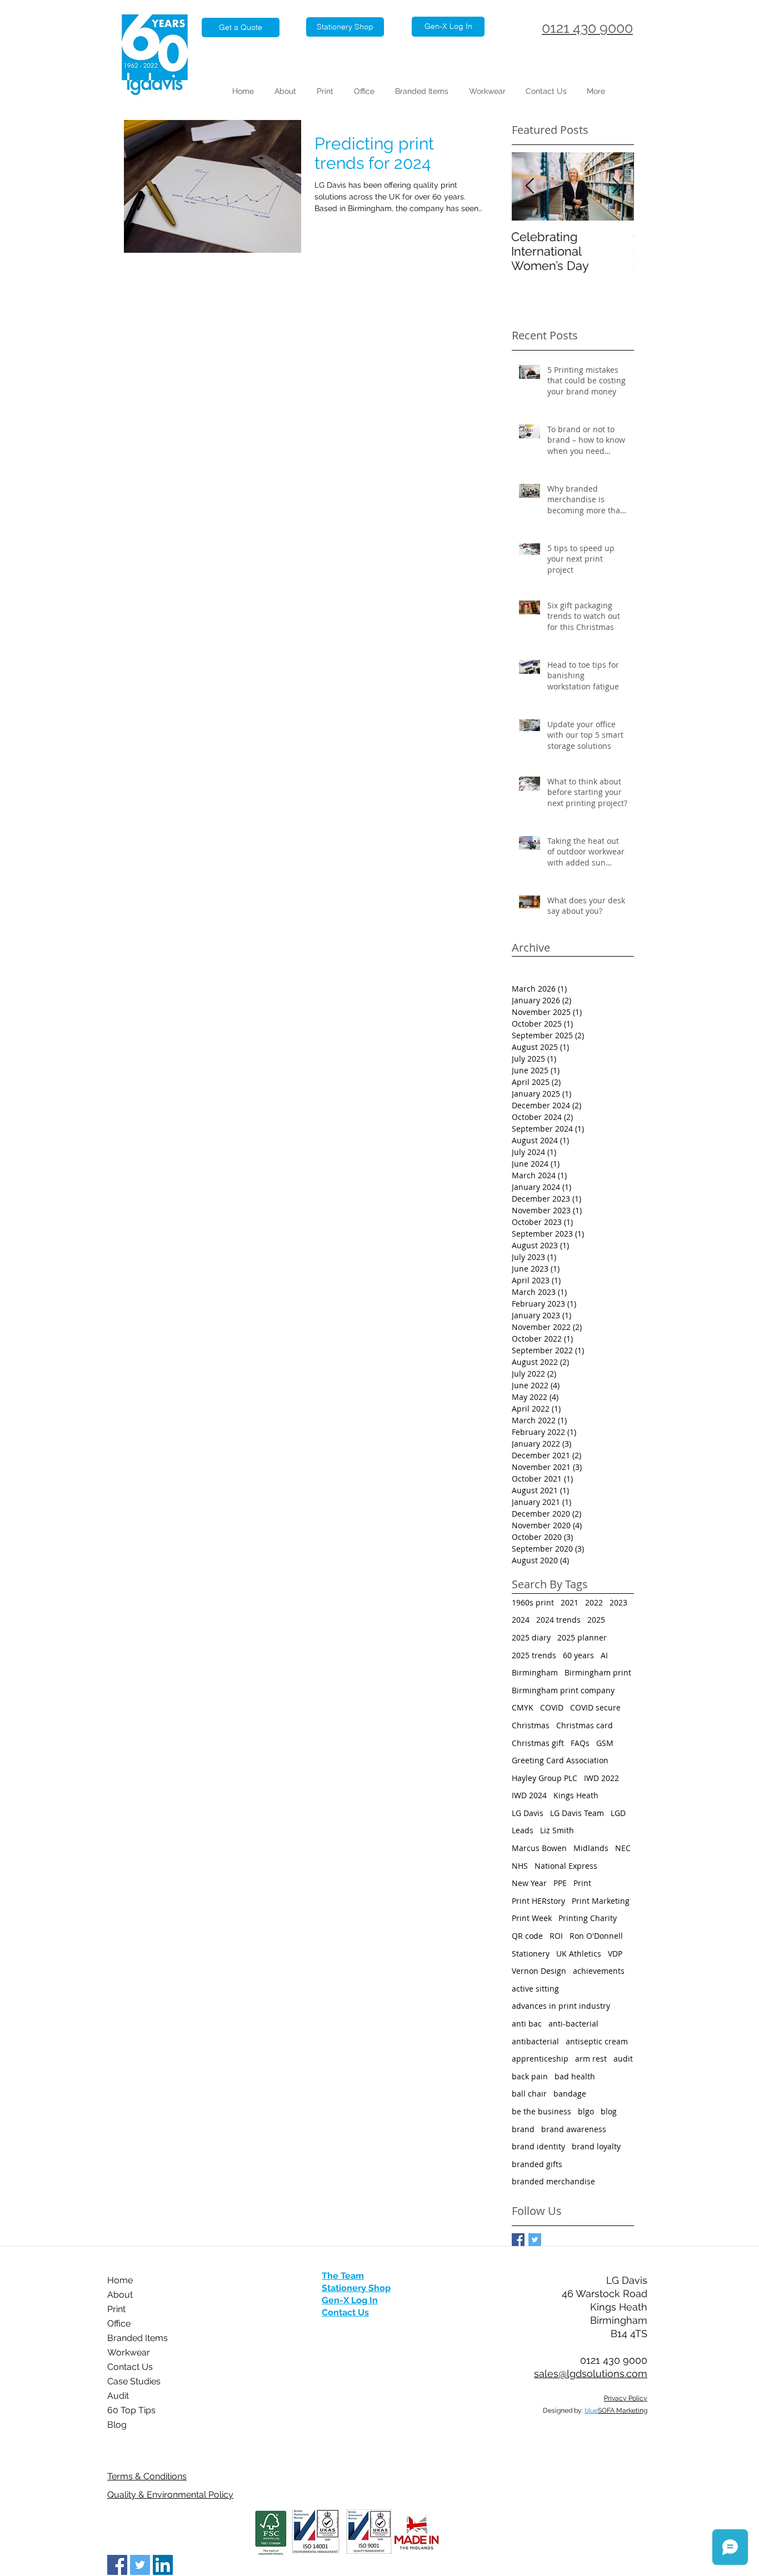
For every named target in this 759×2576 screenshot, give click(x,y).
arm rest (591, 2059)
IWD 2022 (601, 1778)
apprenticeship (540, 2059)
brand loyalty (596, 2146)
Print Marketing (601, 1901)
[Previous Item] (530, 186)
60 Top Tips (131, 2410)
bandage (570, 2094)
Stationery (531, 1954)
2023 (618, 1602)
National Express (566, 1866)
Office (119, 2324)
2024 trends (558, 1620)
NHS (520, 1866)
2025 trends (534, 1655)
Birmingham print (598, 1672)
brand (523, 2129)
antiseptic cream (597, 2041)
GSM (605, 1743)
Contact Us (130, 2367)
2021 (570, 1602)
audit (623, 2059)
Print (582, 1883)
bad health (575, 2076)
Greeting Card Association (560, 1760)
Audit (118, 2396)
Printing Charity (588, 1918)
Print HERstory (538, 1901)
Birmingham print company (563, 1690)
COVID (552, 1707)
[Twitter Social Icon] (140, 2565)
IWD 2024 (529, 1795)
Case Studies (134, 2381)
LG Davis (528, 1813)
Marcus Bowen (539, 1848)
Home (120, 2280)
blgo (586, 2111)
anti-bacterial (573, 2024)
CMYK (523, 1707)
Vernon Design (539, 1971)
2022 (594, 1602)
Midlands (591, 1848)
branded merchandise (553, 2181)
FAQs (580, 1743)
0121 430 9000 (587, 28)
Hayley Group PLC (545, 1778)
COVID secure (595, 1707)
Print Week (532, 1918)
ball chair (529, 2094)
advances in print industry (561, 2006)
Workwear (129, 2352)
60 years (578, 1655)
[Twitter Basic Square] (535, 2240)
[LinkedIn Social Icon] (163, 2565)
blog (609, 2111)
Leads (523, 1830)
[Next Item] (616, 186)
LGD (618, 1813)
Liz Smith (557, 1830)
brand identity (538, 2146)
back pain (530, 2076)
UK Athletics (579, 1954)
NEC (623, 1848)
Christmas (531, 1725)
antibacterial (535, 2041)
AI (604, 1655)
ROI (556, 1936)
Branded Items (138, 2338)
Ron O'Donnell (596, 1936)
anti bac (527, 2024)
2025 (596, 1620)
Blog (117, 2425)
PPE (560, 1883)
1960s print (533, 1602)
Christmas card (585, 1725)
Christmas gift (538, 1743)
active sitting (535, 1989)
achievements (599, 1971)
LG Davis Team (577, 1813)
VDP (615, 1954)
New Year (529, 1883)
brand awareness (574, 2129)
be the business (541, 2111)
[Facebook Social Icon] (117, 2565)
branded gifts (537, 2164)
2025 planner (582, 1637)
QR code (527, 1936)
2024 (521, 1620)
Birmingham (535, 1672)
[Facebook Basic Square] (518, 2240)
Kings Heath (576, 1795)
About (120, 2295)
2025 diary (531, 1637)
